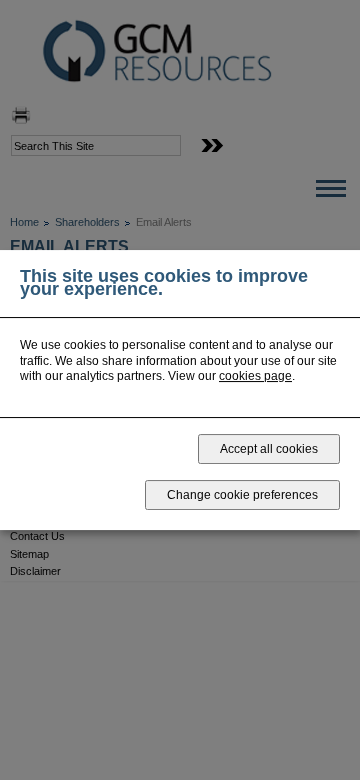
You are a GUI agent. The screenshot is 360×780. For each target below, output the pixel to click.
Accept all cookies (269, 449)
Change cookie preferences (242, 495)
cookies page (255, 376)
